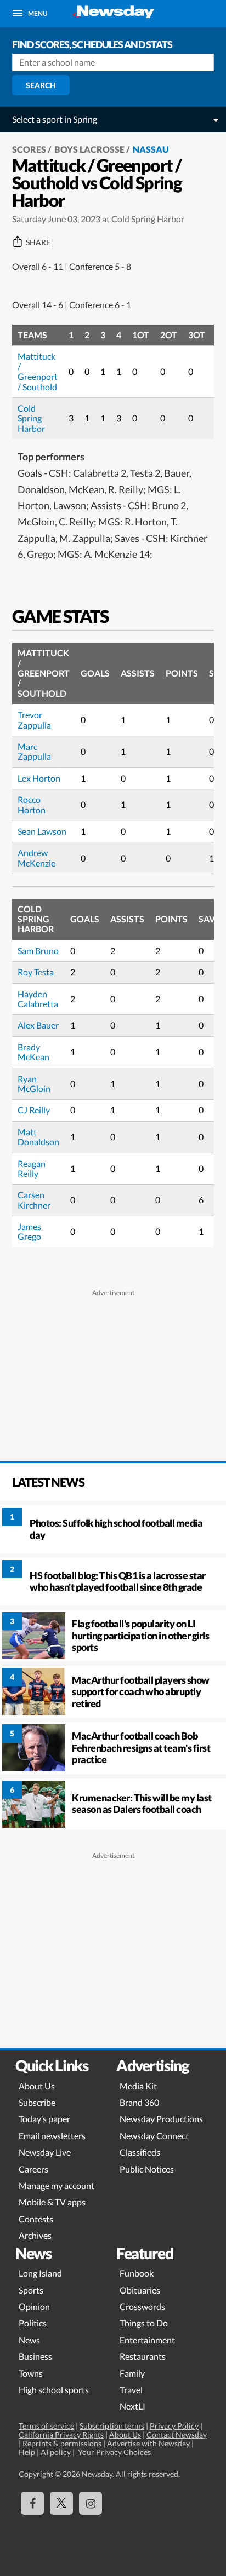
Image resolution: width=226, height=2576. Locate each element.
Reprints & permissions (62, 2443)
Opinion (34, 2306)
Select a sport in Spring (55, 119)
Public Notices (147, 2169)
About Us (37, 2086)
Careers (33, 2169)
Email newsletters (52, 2136)
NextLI (132, 2406)
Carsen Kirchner (34, 1200)
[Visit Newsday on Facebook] (32, 2503)
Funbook (137, 2273)
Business (35, 2356)
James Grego (29, 1231)
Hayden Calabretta (38, 999)
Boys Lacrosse (89, 149)
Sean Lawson (42, 831)
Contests (36, 2219)
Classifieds (140, 2152)
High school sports (54, 2390)
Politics (33, 2323)
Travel (131, 2390)
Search (41, 85)
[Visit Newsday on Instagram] (91, 2503)
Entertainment (147, 2340)
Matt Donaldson (38, 1137)
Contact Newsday (177, 2435)
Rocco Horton (32, 804)
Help (27, 2452)
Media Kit (138, 2086)
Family (132, 2373)
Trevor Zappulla (34, 720)
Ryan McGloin (34, 1084)
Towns (31, 2373)
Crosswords (142, 2306)
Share (38, 242)
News (29, 2340)
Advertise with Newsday (148, 2443)
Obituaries (140, 2290)
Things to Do (144, 2323)
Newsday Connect (154, 2136)
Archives (35, 2235)
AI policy (56, 2452)
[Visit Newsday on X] (61, 2503)
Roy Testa (36, 972)
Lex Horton (39, 778)
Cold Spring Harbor (31, 418)
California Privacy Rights (61, 2435)
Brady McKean (33, 1052)
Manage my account (56, 2185)
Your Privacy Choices (114, 2452)
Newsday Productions (161, 2119)
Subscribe (37, 2102)
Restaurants (143, 2356)
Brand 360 (139, 2102)
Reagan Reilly (32, 1168)
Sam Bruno (38, 951)
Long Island (40, 2273)
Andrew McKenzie (36, 857)
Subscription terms (112, 2426)
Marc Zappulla (34, 751)
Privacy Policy (174, 2426)
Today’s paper (44, 2119)
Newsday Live (45, 2152)
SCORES (29, 149)
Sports (31, 2290)
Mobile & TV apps (52, 2202)
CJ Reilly (34, 1110)
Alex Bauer (38, 1025)
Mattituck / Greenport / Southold (38, 371)
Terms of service (46, 2426)
